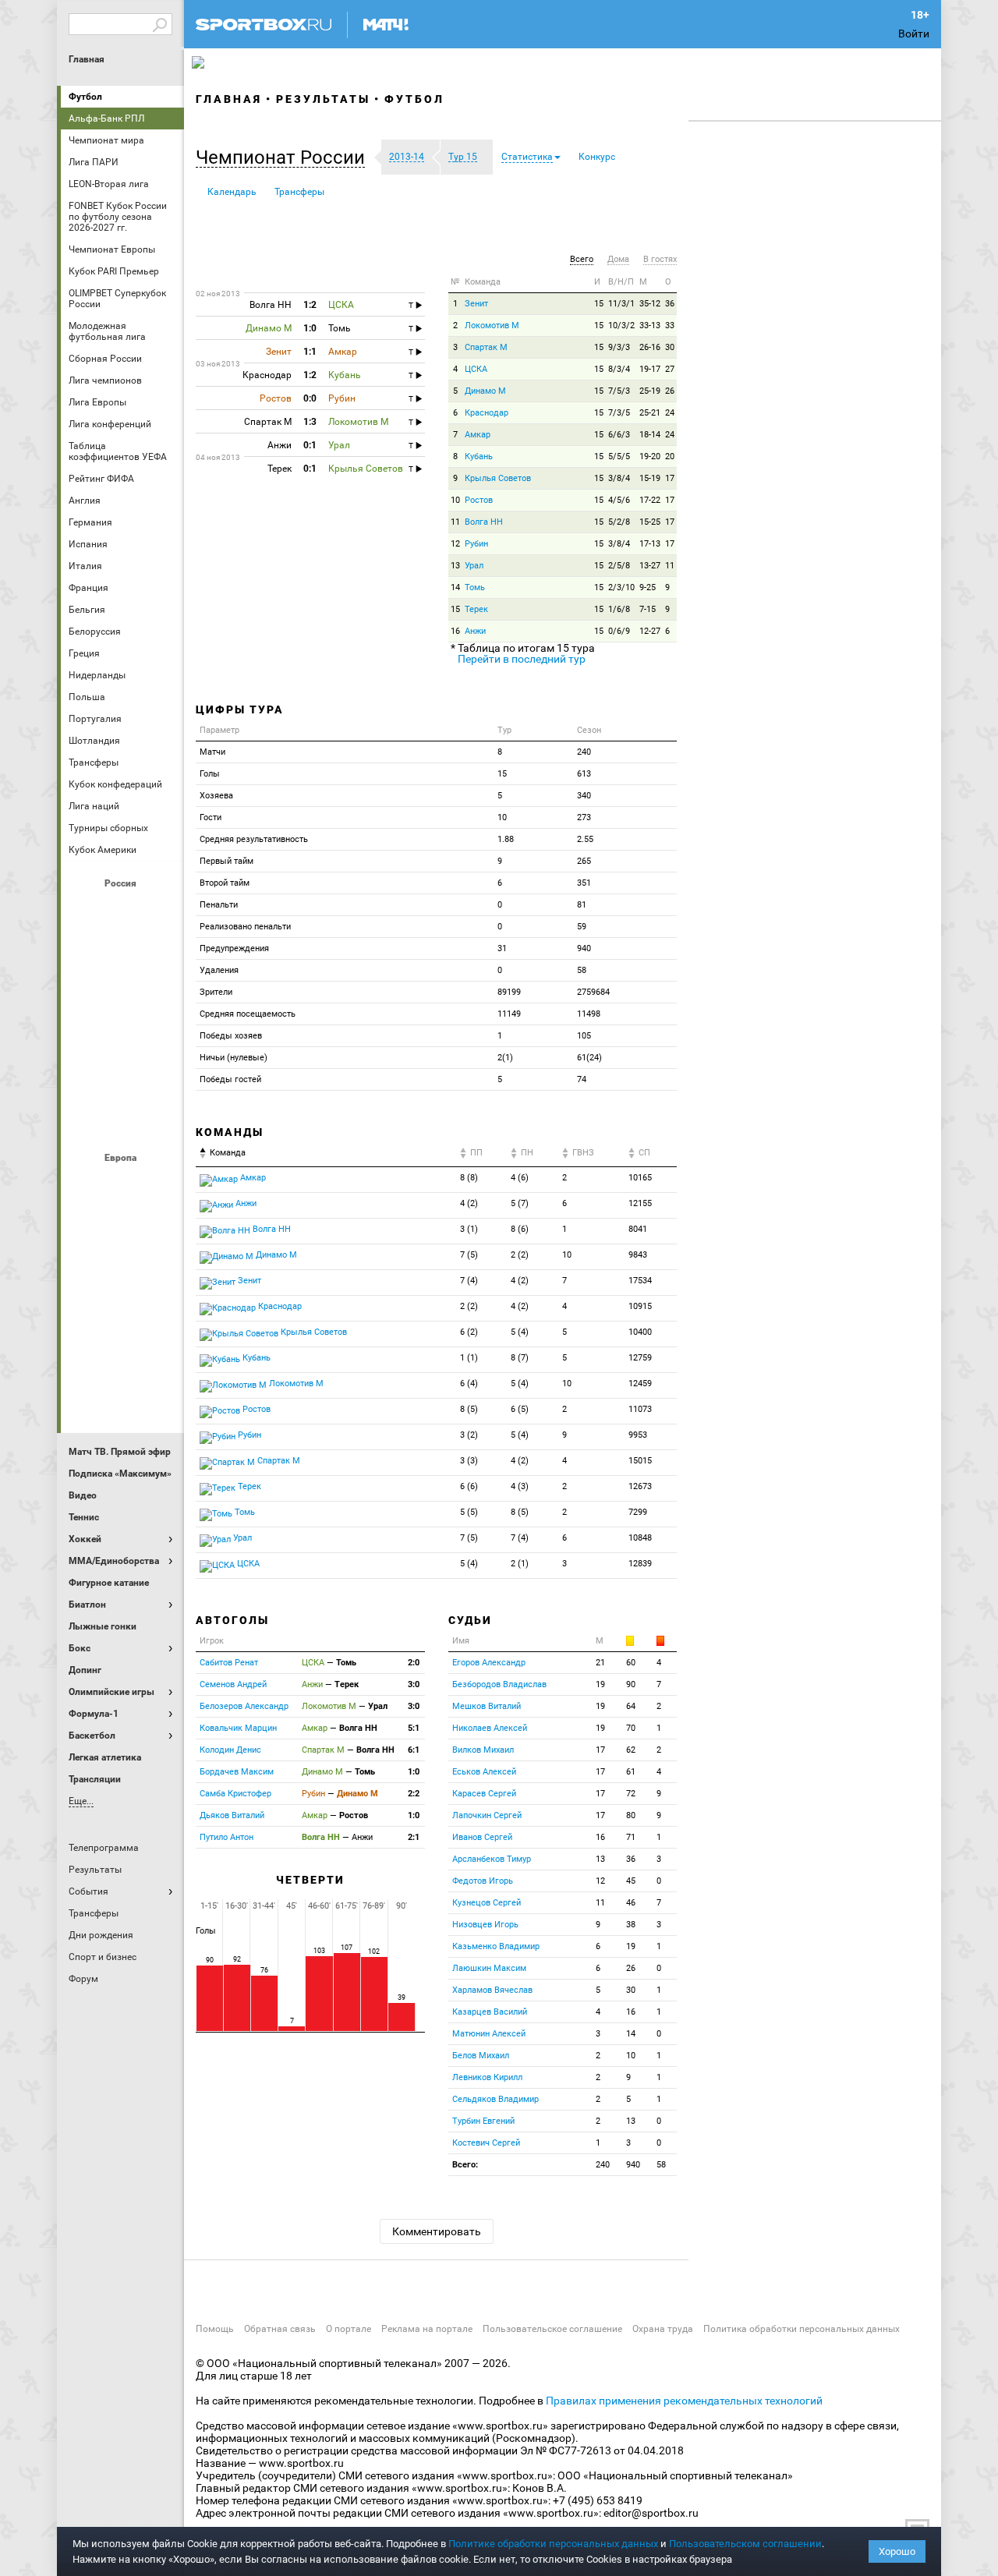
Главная (87, 59)
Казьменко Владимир (496, 1946)
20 (670, 456)
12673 (640, 1486)
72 (631, 1794)
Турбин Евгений (483, 2121)
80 (631, 1815)
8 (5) (469, 1409)
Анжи (475, 631)
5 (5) (469, 1512)
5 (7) (520, 1203)
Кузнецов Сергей (487, 1903)
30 (670, 347)
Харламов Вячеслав (492, 1990)
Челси (160, 1353)
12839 (640, 1564)
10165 (640, 1178)
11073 (640, 1409)
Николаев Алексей (490, 1728)
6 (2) (469, 1332)
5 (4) (520, 1332)
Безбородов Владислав (499, 1684)
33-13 (650, 326)
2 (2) (520, 1255)
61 (631, 1772)
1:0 (414, 1772)
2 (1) (520, 1564)
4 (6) (520, 1178)
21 (600, 1663)
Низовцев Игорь (485, 1925)
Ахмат (122, 910)
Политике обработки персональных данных (553, 2544)
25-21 (650, 413)
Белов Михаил (481, 2056)
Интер (160, 1226)
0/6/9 (619, 631)
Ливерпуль (85, 1269)
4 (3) (520, 1486)
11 (455, 522)
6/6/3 (619, 435)
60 (631, 1663)
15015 (640, 1461)
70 (631, 1728)
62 (631, 1750)
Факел (160, 1078)
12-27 (650, 631)
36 (670, 304)
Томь (475, 587)
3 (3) (469, 1461)
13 (455, 566)
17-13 (650, 544)
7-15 (648, 609)
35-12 (650, 304)
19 (600, 1684)
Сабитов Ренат (229, 1663)
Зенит (160, 952)
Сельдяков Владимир (495, 2099)
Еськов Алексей (484, 1772)
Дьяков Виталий (232, 1815)
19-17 (650, 369)
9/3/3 (619, 347)
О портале (349, 2329)
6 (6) (469, 1486)
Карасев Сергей (484, 1794)
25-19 (650, 391)
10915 (640, 1306)
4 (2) (469, 1203)
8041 (638, 1229)
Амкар (478, 435)
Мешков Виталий (487, 1706)
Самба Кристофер (235, 1794)
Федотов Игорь (483, 1881)
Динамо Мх (85, 952)
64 (631, 1706)
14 (455, 587)
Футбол (85, 97)
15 (599, 304)
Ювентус (122, 1395)
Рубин (85, 1078)
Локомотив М (492, 326)
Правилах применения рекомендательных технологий (684, 2401)
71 (631, 1837)
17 (670, 478)
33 (670, 326)
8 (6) (520, 1229)
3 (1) (469, 1229)
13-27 (650, 566)
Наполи (122, 1311)
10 (455, 500)
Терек (476, 609)
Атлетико (122, 1184)
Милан (85, 1311)
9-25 (648, 587)
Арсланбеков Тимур (492, 1859)
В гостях (660, 259)
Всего (582, 259)
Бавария (160, 1184)
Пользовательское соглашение (552, 2329)
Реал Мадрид (85, 1353)
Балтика (160, 910)
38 (631, 1925)
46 (631, 1903)
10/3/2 (621, 326)
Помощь (215, 2329)
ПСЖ (160, 1311)
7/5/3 (619, 391)
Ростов (122, 1036)
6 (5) (520, 1409)
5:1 (414, 1728)
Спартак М (486, 347)
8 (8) (469, 1178)
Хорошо (897, 2551)
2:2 (414, 1794)
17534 (640, 1281)
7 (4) (469, 1281)
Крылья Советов (122, 994)
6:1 (414, 1750)
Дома (618, 259)
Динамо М (122, 952)
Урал (474, 566)
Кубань (479, 456)
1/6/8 (619, 609)
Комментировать (437, 2231)
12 (455, 544)
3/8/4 (619, 478)
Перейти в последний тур (522, 659)
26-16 (650, 347)
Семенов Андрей (233, 1684)
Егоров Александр (489, 1663)
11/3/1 (621, 304)
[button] (284, 157)
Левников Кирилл (487, 2077)
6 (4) (469, 1384)
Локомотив (160, 994)
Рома (122, 1353)
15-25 (650, 522)
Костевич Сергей (486, 2143)
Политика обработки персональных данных (802, 2329)
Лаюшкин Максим (489, 1968)
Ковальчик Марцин (238, 1728)
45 (631, 1881)
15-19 (650, 478)
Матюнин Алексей (489, 2034)
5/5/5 (619, 456)
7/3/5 (619, 413)
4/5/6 (619, 500)
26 (670, 391)
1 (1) (469, 1358)
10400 (640, 1332)
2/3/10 (621, 587)
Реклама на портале (427, 2329)
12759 (640, 1358)
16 (455, 631)
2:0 (414, 1663)
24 (670, 413)
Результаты (323, 99)
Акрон (85, 910)
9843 (638, 1255)
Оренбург (85, 1036)
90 (631, 1684)
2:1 (414, 1837)
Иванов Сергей (482, 1837)
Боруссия (122, 1226)
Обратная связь (280, 2329)
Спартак (122, 1078)
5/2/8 (619, 522)
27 (670, 369)
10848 (640, 1538)
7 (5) (469, 1255)
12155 (640, 1203)
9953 (638, 1435)
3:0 (414, 1684)
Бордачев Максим (237, 1772)
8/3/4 (619, 369)
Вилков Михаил (483, 1750)
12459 (640, 1384)
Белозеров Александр (244, 1706)
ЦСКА (122, 1120)
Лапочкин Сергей (487, 1815)
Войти (914, 34)
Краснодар (85, 994)
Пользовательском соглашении (745, 2544)
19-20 (650, 456)
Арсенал (85, 1184)
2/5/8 (619, 566)
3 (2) (469, 1435)
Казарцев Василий (490, 2012)
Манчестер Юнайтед (160, 1269)
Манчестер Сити (122, 1269)
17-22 (650, 500)
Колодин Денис (230, 1750)
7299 (638, 1512)
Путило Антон (226, 1837)
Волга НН (484, 522)
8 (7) (520, 1358)
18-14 (650, 435)
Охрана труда (663, 2329)
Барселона (85, 1226)
